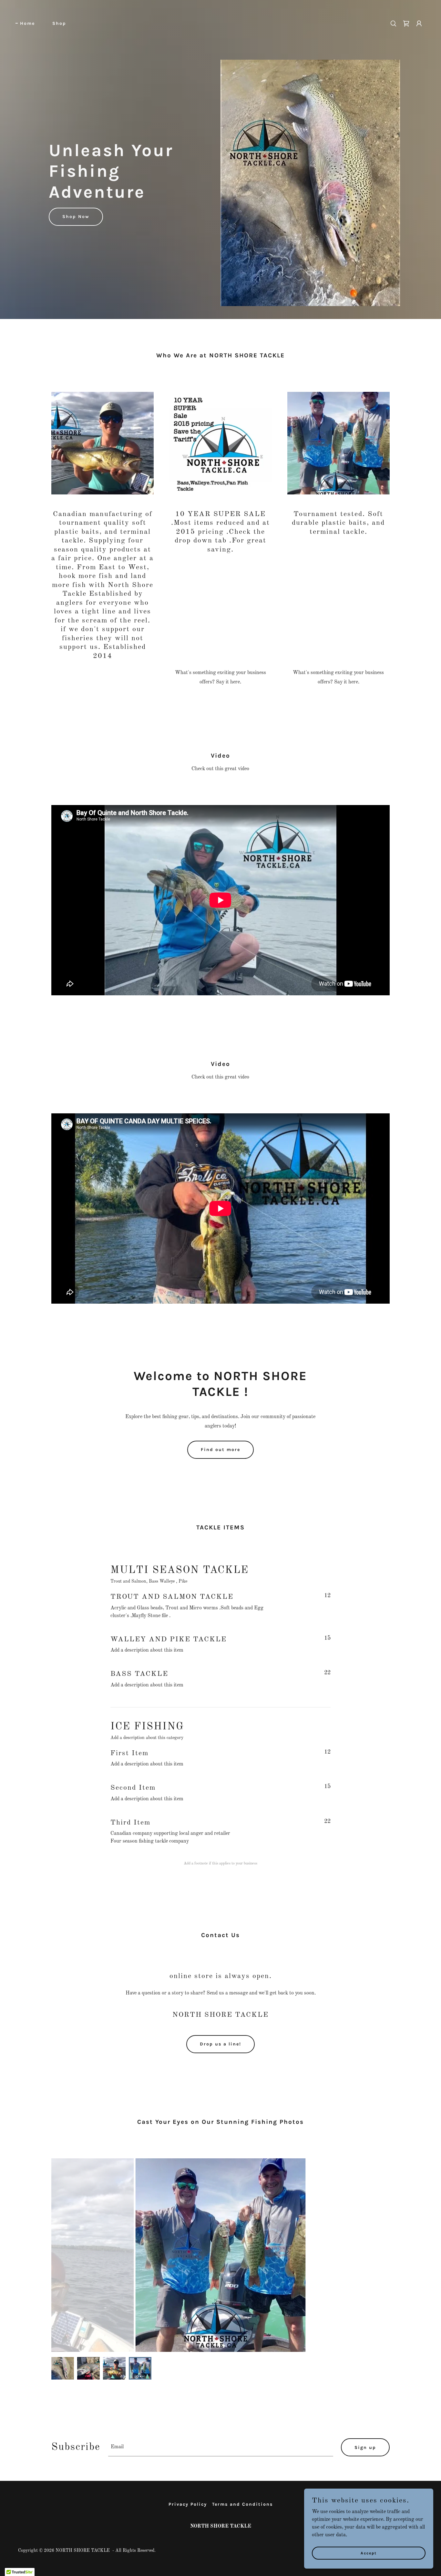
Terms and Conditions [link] (242, 2504)
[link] (221, 23)
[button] (419, 24)
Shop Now (76, 217)
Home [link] (27, 23)
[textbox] (221, 2447)
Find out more (221, 1450)
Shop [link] (59, 23)
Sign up (365, 2447)
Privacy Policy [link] (188, 2504)
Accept (369, 2553)
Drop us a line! (221, 2044)
